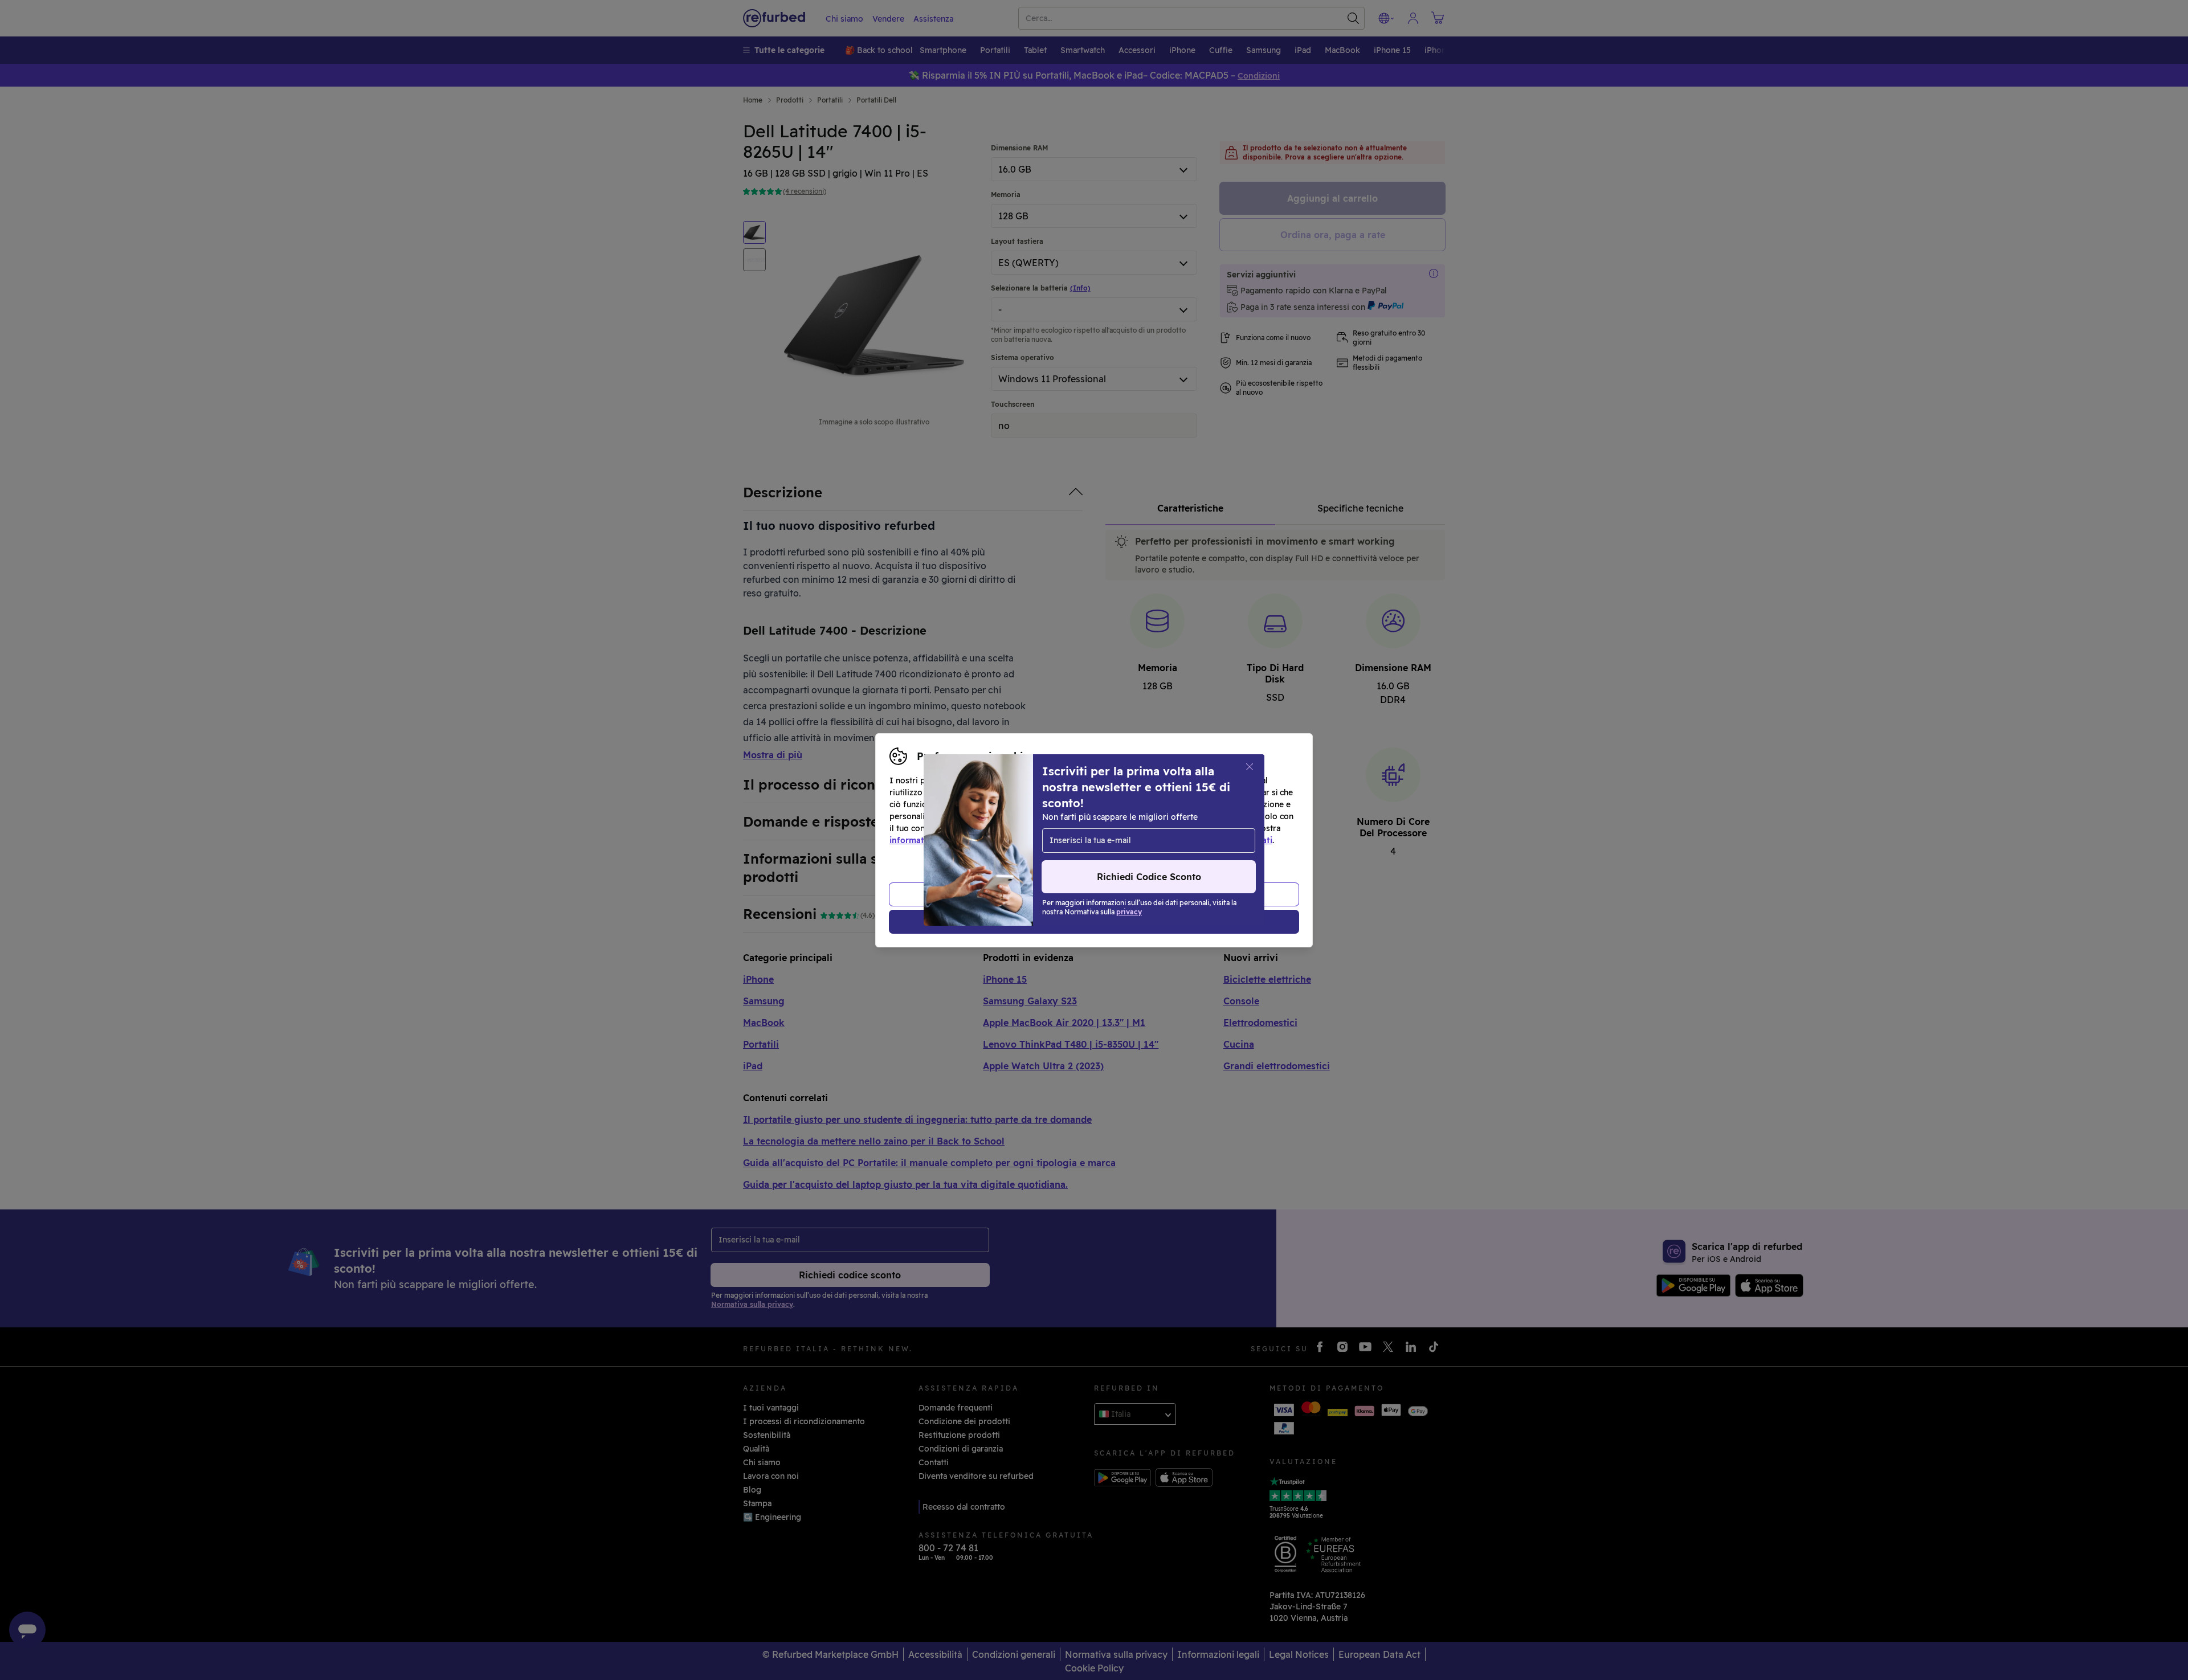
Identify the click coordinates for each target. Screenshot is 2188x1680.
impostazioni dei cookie (1090, 828)
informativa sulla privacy (939, 840)
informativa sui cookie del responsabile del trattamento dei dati (1146, 840)
